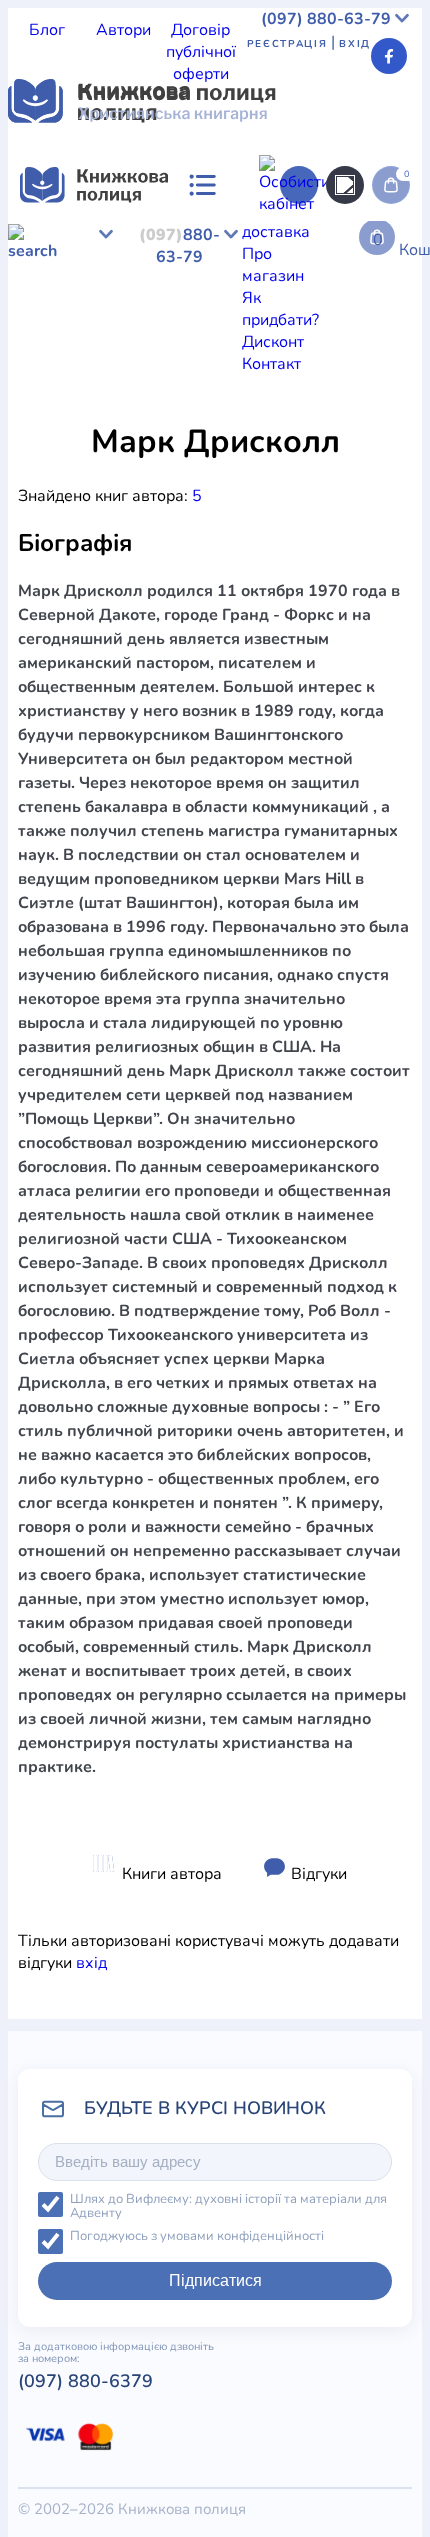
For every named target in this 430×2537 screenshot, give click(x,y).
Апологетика (56, 414)
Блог (47, 30)
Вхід (355, 44)
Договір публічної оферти (201, 52)
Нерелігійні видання (319, 414)
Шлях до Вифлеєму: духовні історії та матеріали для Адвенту (228, 2206)
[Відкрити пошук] (345, 185)
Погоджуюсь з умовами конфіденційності (197, 2236)
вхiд (91, 1963)
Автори (123, 30)
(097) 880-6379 (85, 2381)
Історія (134, 414)
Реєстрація (287, 44)
